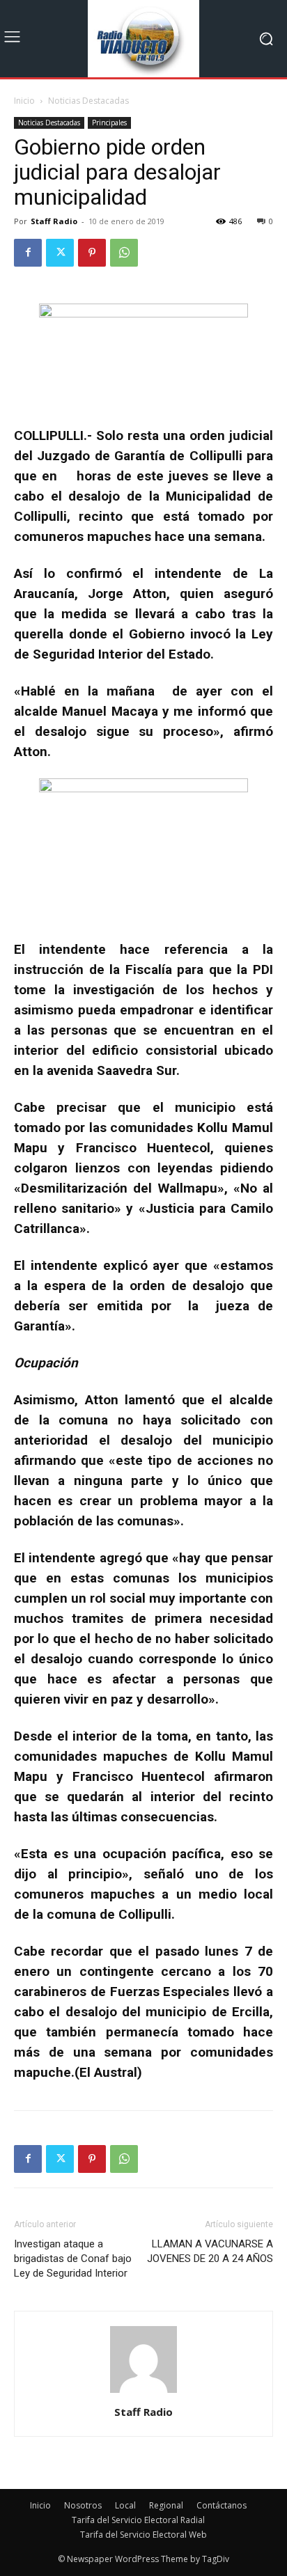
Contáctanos (222, 2505)
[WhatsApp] (124, 253)
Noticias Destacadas (88, 101)
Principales (109, 123)
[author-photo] (143, 2393)
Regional (166, 2505)
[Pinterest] (92, 253)
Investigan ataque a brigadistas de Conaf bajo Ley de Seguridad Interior (73, 2259)
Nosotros (83, 2505)
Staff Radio (54, 221)
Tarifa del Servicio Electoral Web (143, 2535)
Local (125, 2505)
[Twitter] (60, 253)
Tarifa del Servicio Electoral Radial (138, 2520)
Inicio (24, 101)
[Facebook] (28, 253)
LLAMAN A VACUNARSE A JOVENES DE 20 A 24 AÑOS (210, 2251)
